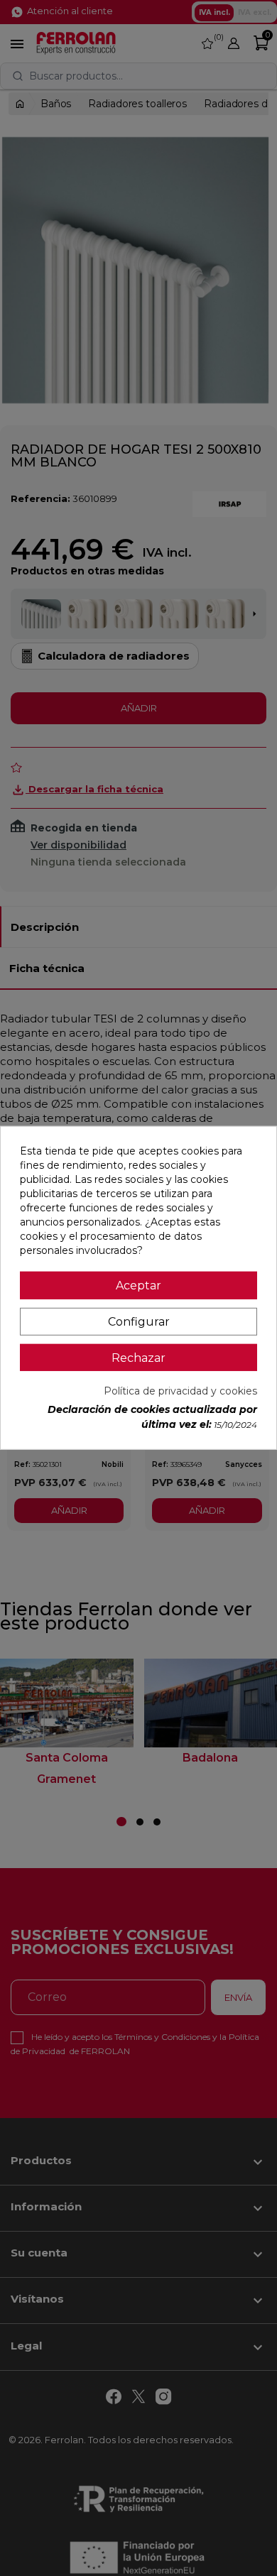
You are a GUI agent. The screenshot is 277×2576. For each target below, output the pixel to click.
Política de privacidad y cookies (180, 1391)
